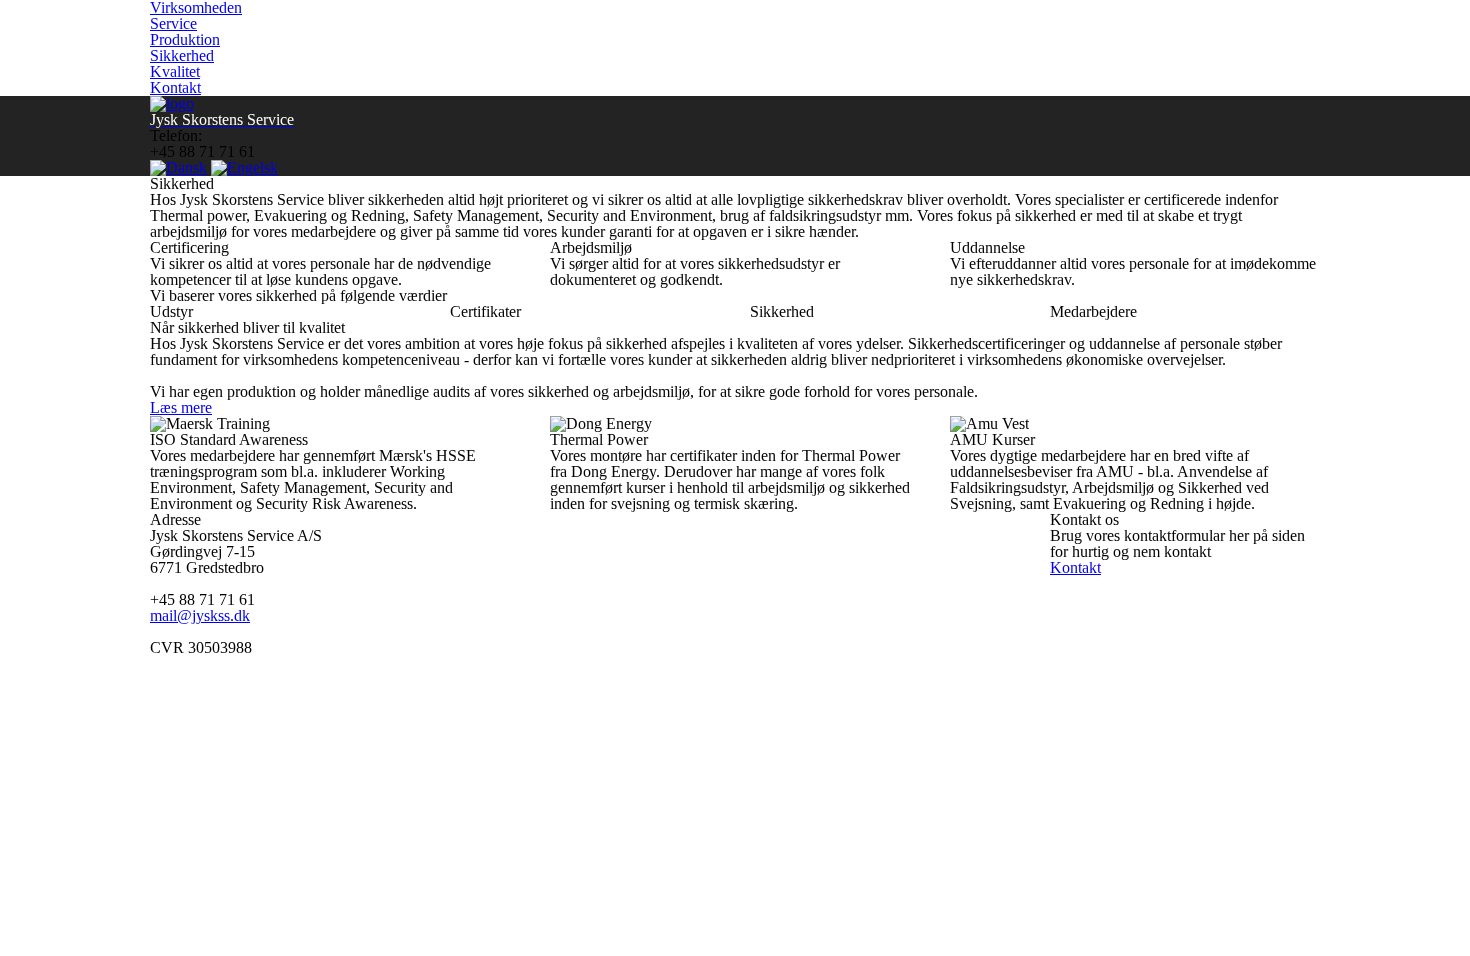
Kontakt (175, 87)
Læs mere (181, 407)
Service (173, 23)
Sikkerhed (182, 55)
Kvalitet (175, 71)
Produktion (185, 39)
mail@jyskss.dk (200, 615)
